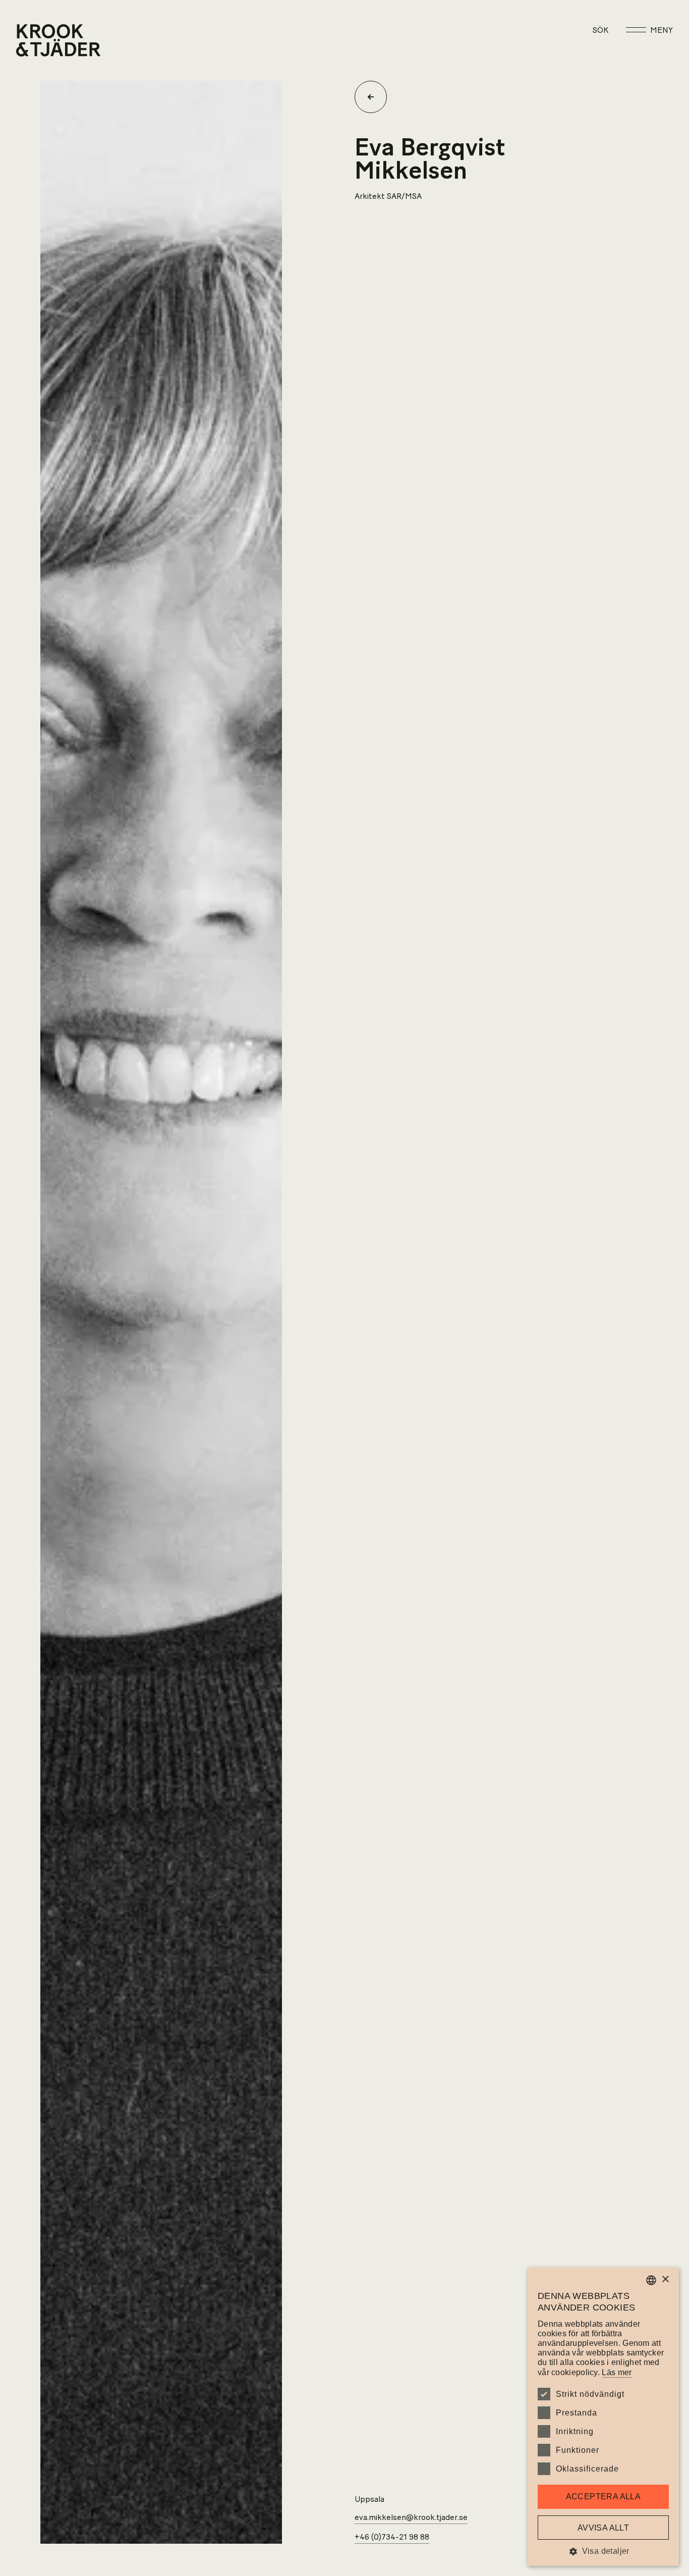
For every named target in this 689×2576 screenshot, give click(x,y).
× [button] (665, 2279)
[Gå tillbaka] (375, 97)
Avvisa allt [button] (603, 2528)
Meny (662, 30)
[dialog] (603, 2417)
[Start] (29, 40)
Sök (600, 30)
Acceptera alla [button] (604, 2497)
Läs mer (617, 2372)
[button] (603, 2551)
